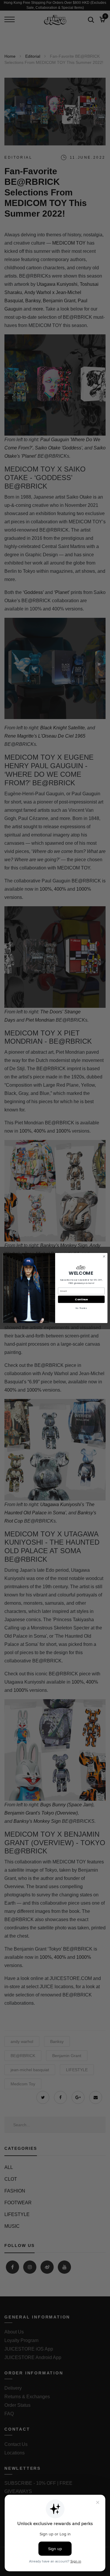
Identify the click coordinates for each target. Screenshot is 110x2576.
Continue (81, 1299)
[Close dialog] (104, 1257)
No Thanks (81, 1308)
